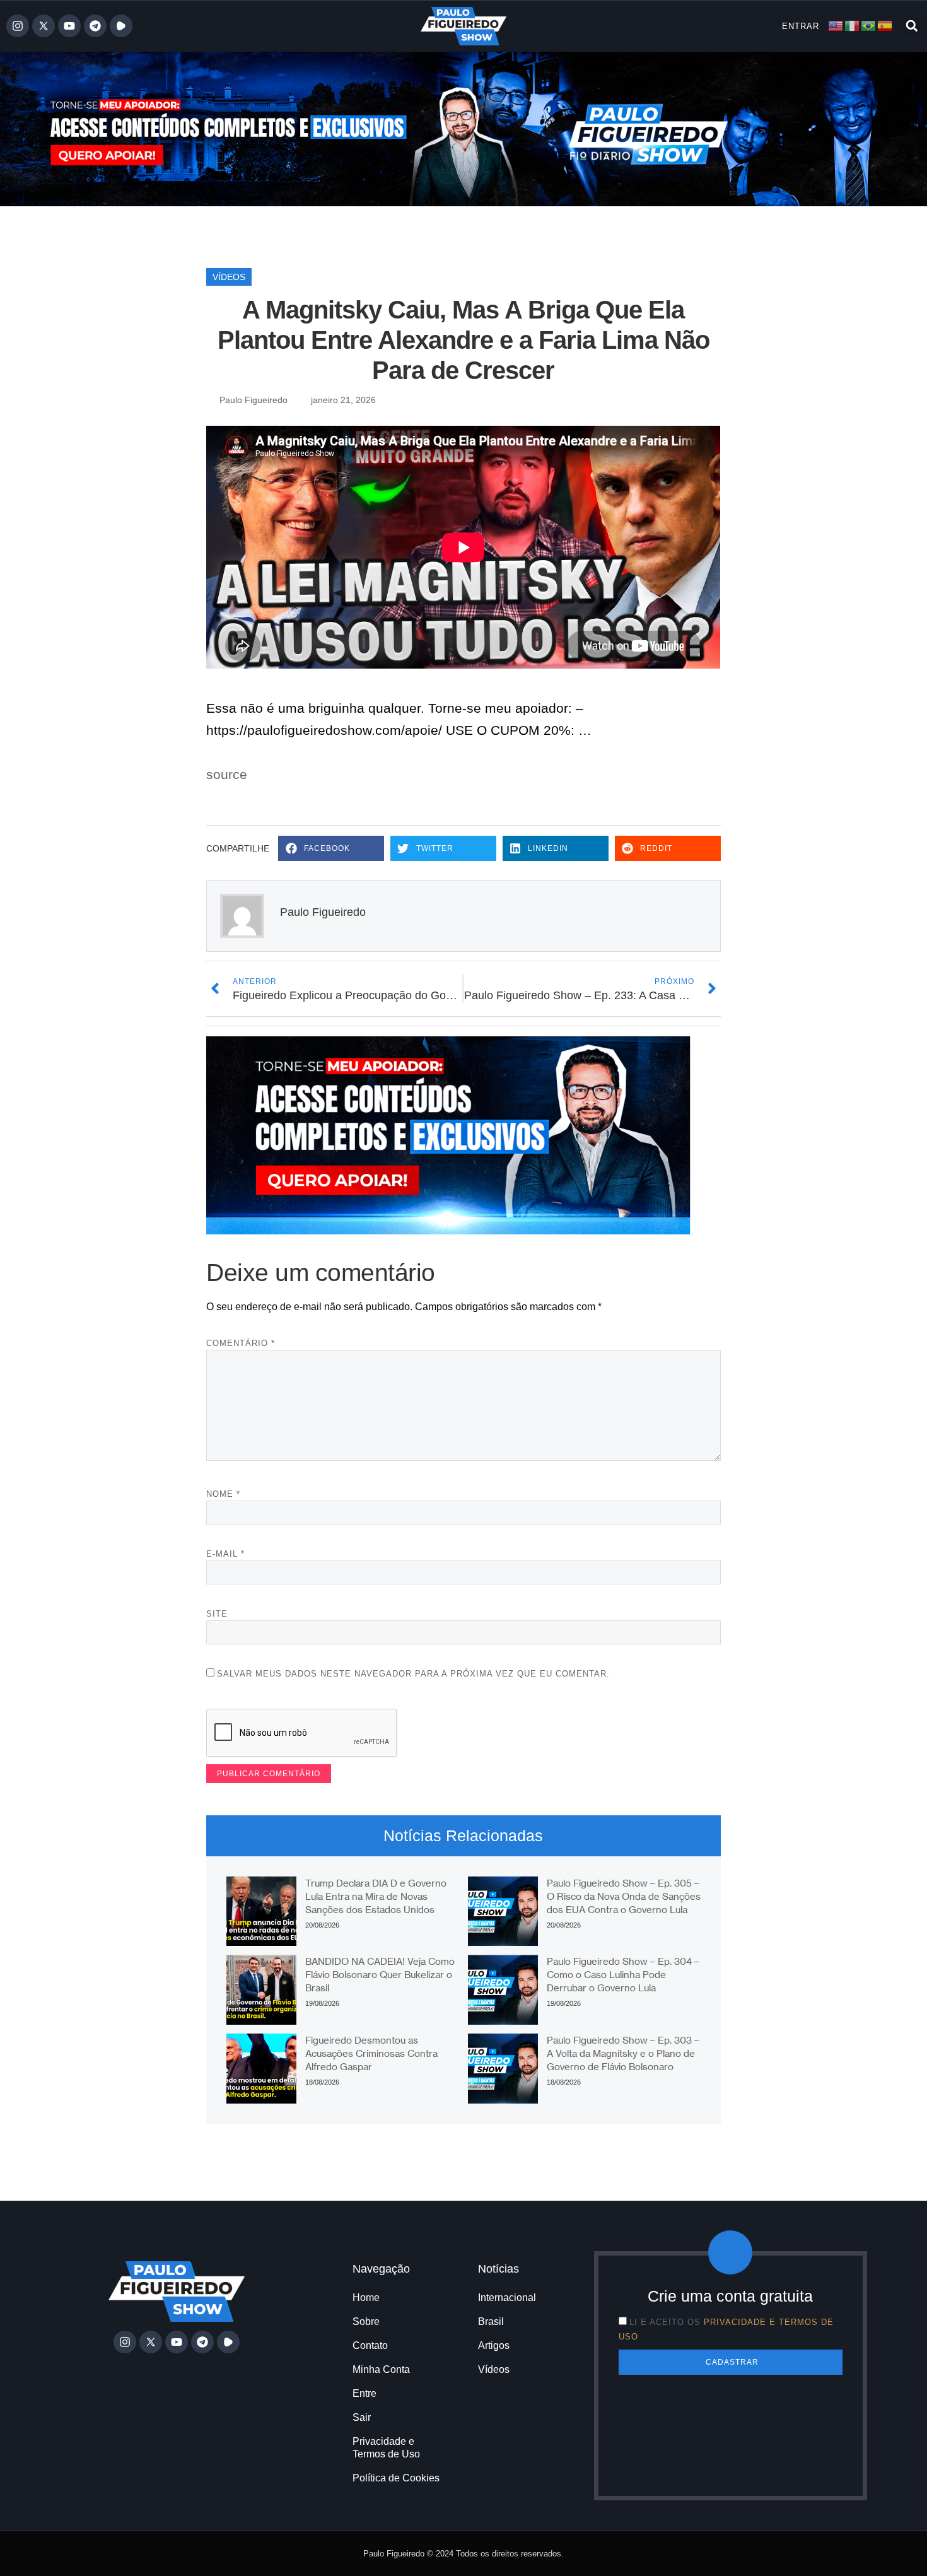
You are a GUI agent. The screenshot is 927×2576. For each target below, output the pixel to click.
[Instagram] (18, 26)
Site (217, 1614)
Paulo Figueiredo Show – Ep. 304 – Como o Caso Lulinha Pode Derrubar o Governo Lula (623, 1975)
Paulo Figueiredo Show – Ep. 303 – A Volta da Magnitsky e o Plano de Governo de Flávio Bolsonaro (623, 2053)
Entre (364, 2393)
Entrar (801, 26)
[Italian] (853, 26)
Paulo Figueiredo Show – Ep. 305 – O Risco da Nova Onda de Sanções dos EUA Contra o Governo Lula (624, 1896)
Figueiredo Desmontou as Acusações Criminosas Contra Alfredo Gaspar (371, 2053)
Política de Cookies (396, 2478)
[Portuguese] (869, 26)
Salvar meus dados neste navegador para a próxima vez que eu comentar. (413, 1674)
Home (366, 2298)
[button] (912, 26)
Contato (370, 2345)
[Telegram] (95, 26)
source (227, 774)
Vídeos (229, 277)
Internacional (507, 2298)
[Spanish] (885, 26)
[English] (836, 26)
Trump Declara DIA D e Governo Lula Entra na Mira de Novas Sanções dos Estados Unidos (376, 1896)
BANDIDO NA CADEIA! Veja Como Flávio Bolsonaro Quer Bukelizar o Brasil (380, 1975)
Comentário (241, 1343)
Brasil (491, 2321)
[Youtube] (69, 26)
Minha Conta (381, 2369)
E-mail (225, 1554)
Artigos (494, 2345)
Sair (362, 2417)
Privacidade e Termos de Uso (386, 2448)
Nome (223, 1494)
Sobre (366, 2321)
